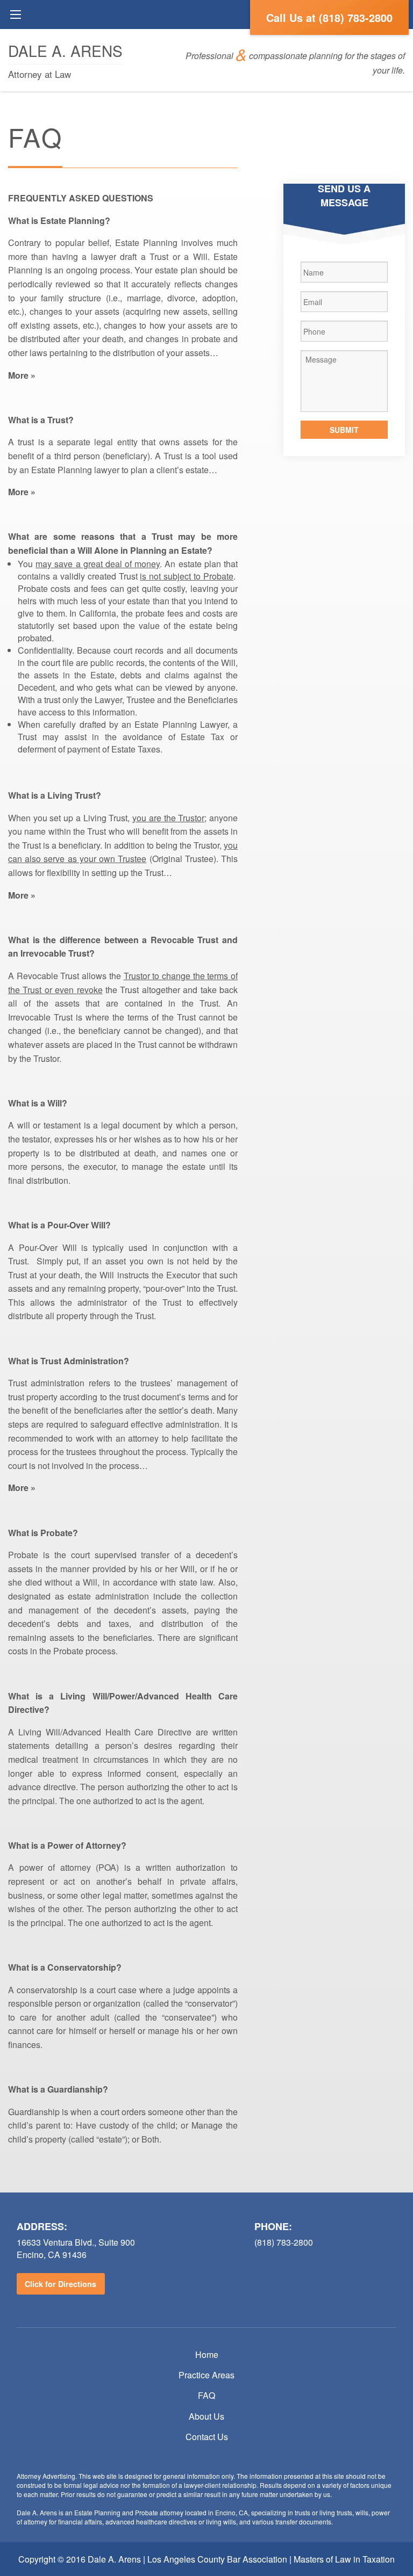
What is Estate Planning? (59, 220)
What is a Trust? (41, 420)
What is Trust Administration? (69, 1361)
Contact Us (207, 2437)
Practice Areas (206, 2375)
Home (207, 2354)
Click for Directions (60, 2284)
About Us (206, 2416)
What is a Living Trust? (55, 795)
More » (22, 375)
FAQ (206, 2395)
